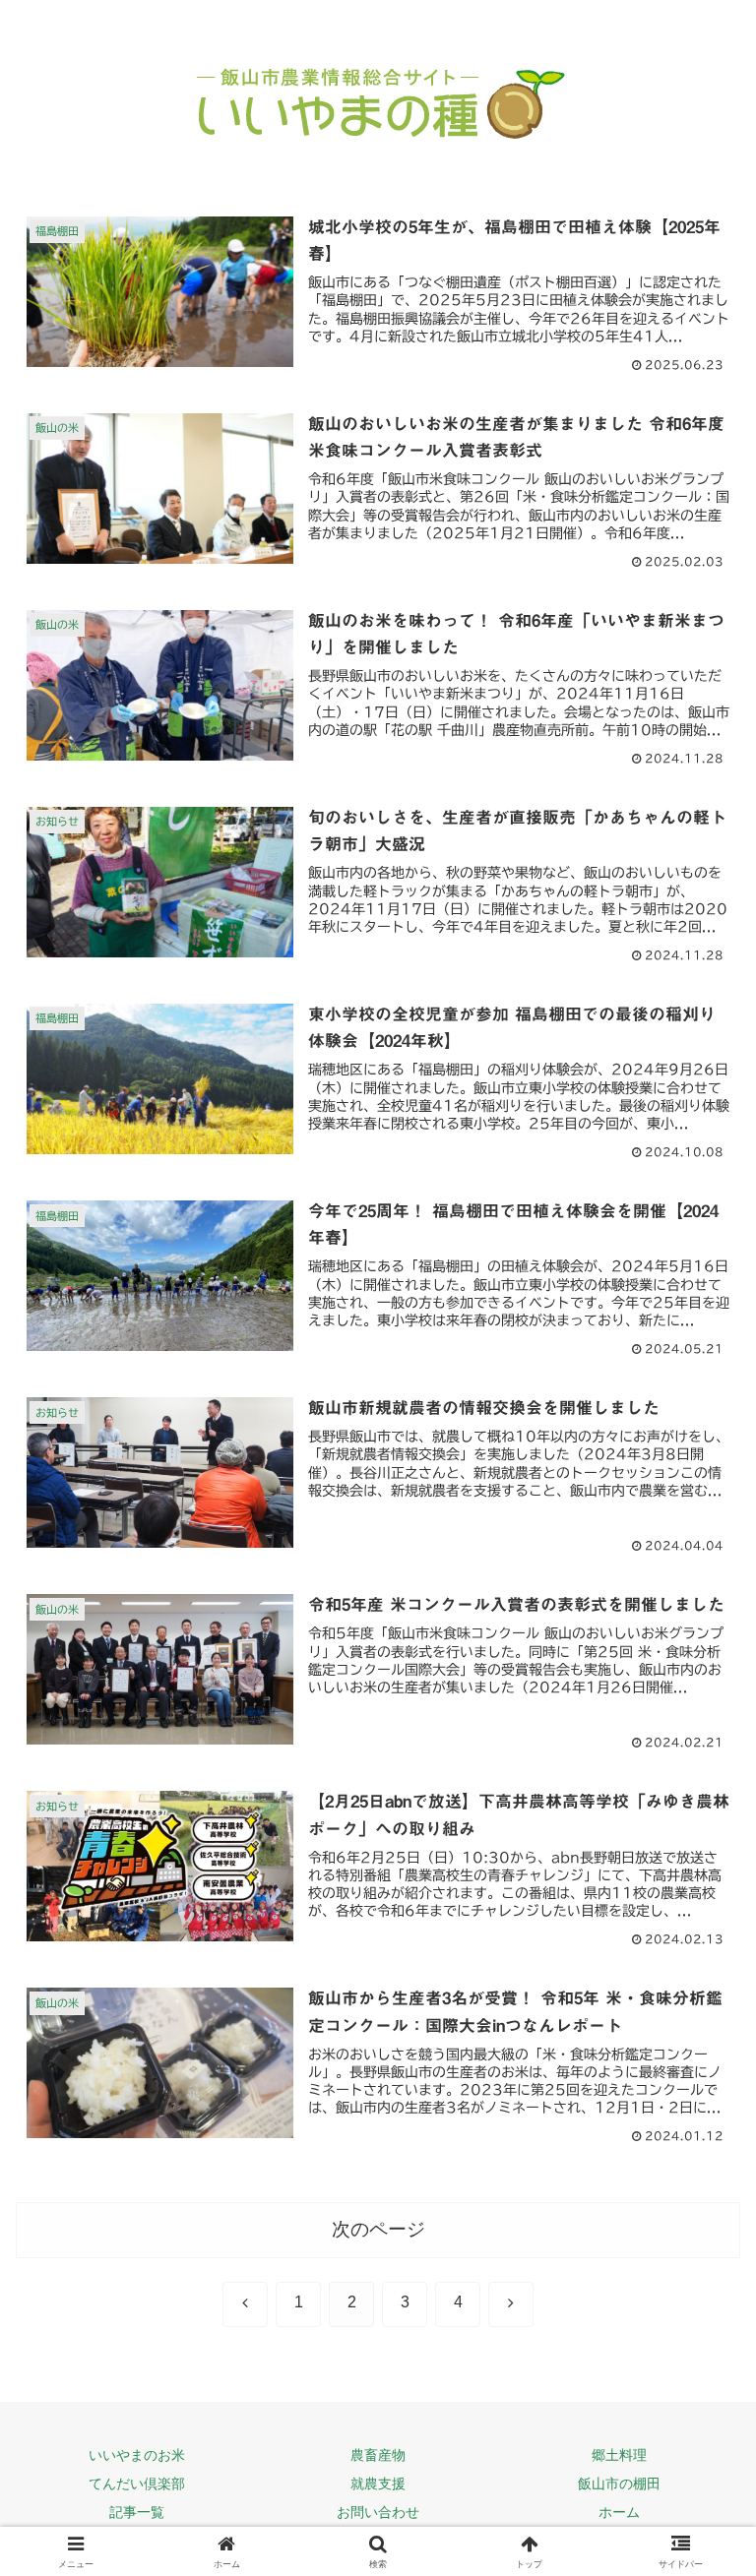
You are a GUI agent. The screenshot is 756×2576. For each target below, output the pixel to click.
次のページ (378, 2229)
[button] (698, 2394)
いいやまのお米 (137, 2455)
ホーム (619, 2512)
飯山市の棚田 (619, 2484)
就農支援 (378, 2484)
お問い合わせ (378, 2512)
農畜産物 (378, 2455)
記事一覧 (137, 2512)
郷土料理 (619, 2455)
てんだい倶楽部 (137, 2484)
